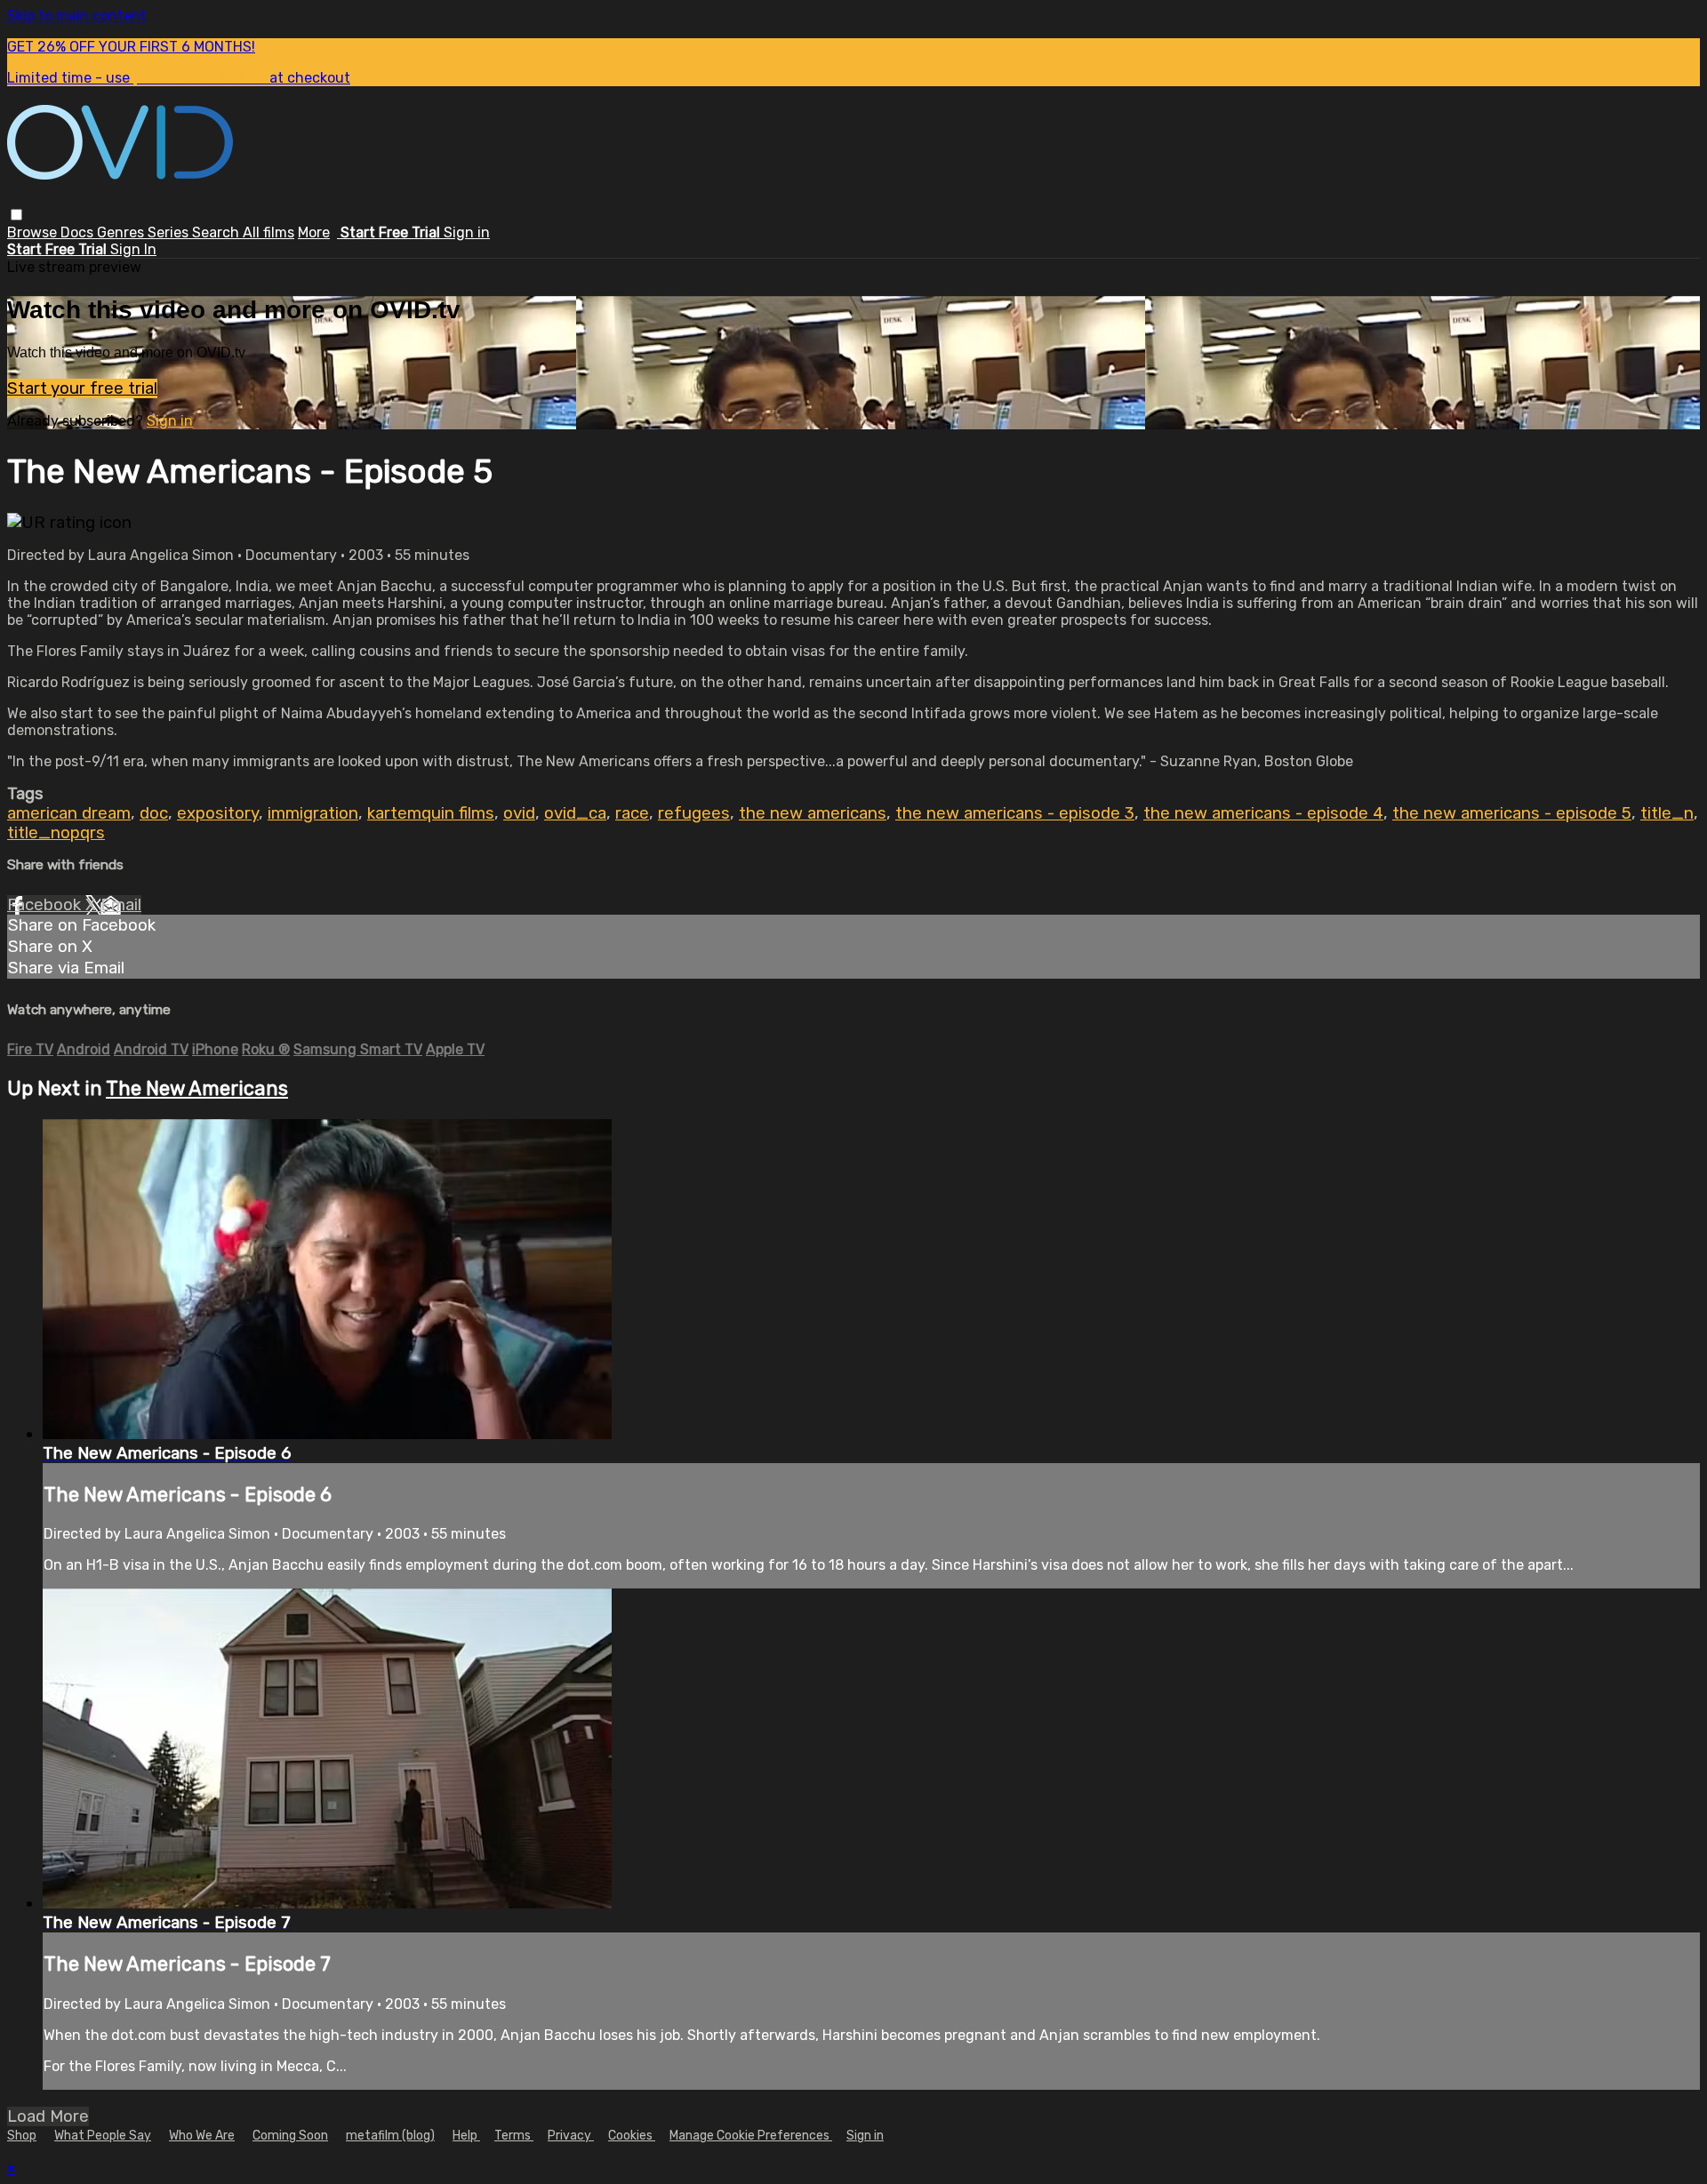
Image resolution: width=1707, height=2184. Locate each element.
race (632, 813)
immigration (313, 813)
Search (217, 232)
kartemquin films (431, 813)
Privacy (571, 2136)
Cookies (632, 2136)
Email (121, 905)
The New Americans (197, 1088)
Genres (122, 232)
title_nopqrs (56, 833)
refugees (694, 813)
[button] (16, 215)
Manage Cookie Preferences (751, 2136)
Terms (514, 2136)
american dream (69, 813)
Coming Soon (290, 2136)
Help (466, 2136)
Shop (22, 2136)
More (314, 232)
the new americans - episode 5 (1512, 813)
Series (170, 232)
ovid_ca (575, 813)
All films (268, 232)
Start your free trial (82, 388)
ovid (519, 813)
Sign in (467, 232)
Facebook (46, 905)
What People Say (103, 2136)
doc (154, 813)
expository (218, 813)
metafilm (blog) (390, 2136)
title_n (1667, 813)
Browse (34, 232)
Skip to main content (77, 16)
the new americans (813, 813)
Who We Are (202, 2136)
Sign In (133, 249)
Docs (79, 232)
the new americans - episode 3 (1015, 813)
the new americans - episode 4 (1263, 813)
